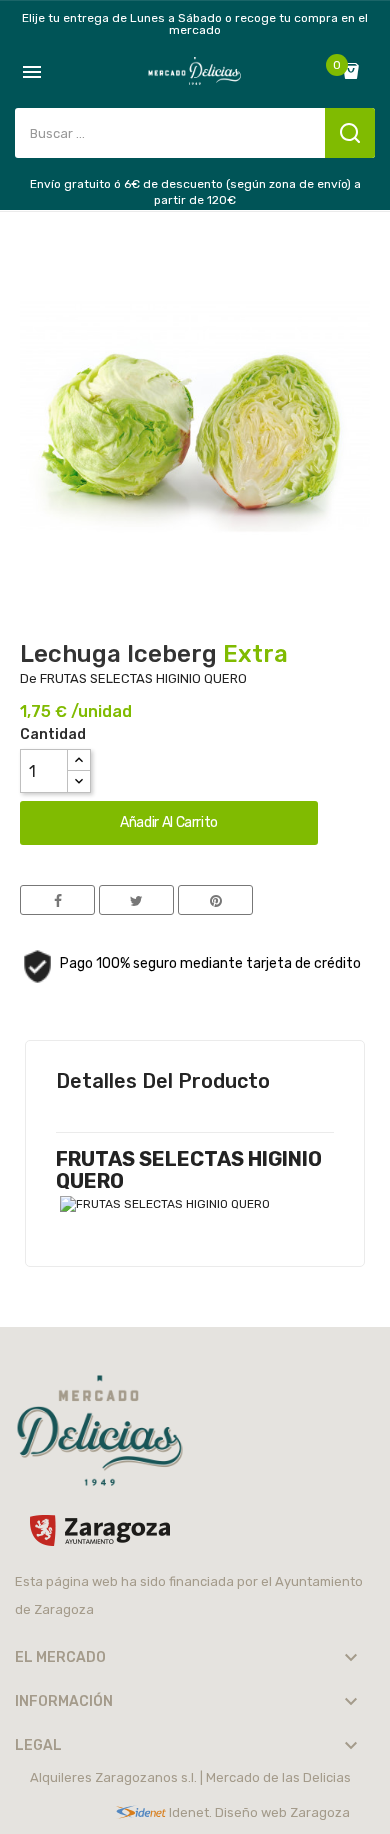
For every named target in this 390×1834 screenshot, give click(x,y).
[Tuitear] (136, 900)
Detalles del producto (163, 1081)
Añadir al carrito (169, 822)
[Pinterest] (215, 900)
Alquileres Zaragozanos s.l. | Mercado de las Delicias (190, 1777)
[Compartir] (57, 900)
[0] (356, 71)
